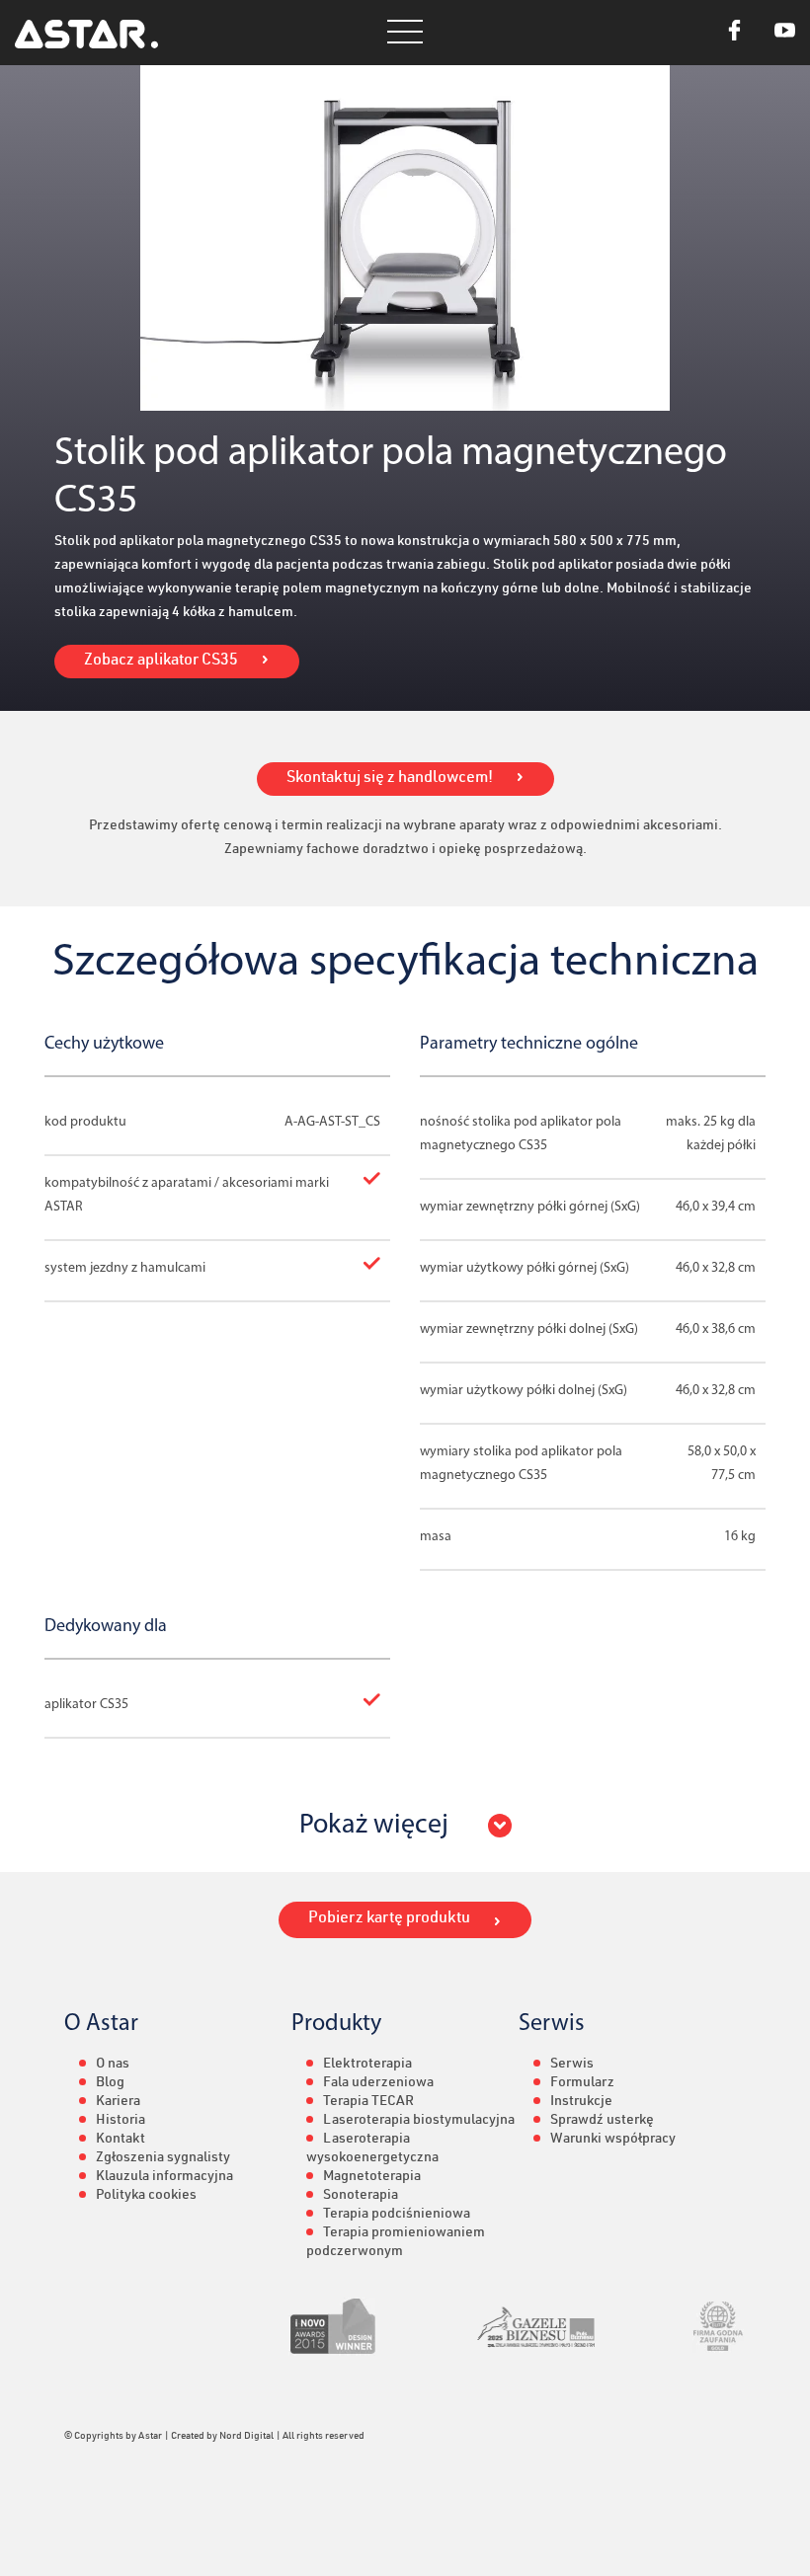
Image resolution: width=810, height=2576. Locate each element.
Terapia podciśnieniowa (397, 2215)
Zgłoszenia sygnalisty (163, 2158)
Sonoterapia (361, 2196)
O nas (113, 2065)
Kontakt (121, 2140)
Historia (121, 2121)
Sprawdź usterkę (602, 2121)
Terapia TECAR (368, 2102)
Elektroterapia (367, 2065)
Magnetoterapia (372, 2177)
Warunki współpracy (613, 2140)
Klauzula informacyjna (164, 2177)
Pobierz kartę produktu (389, 1919)
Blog (110, 2083)
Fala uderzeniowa (378, 2083)
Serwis (572, 2065)
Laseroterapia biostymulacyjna (419, 2121)
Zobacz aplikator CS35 (161, 662)
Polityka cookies (146, 2196)
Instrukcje (581, 2102)
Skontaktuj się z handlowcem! (390, 779)
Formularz (582, 2083)
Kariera (118, 2102)
